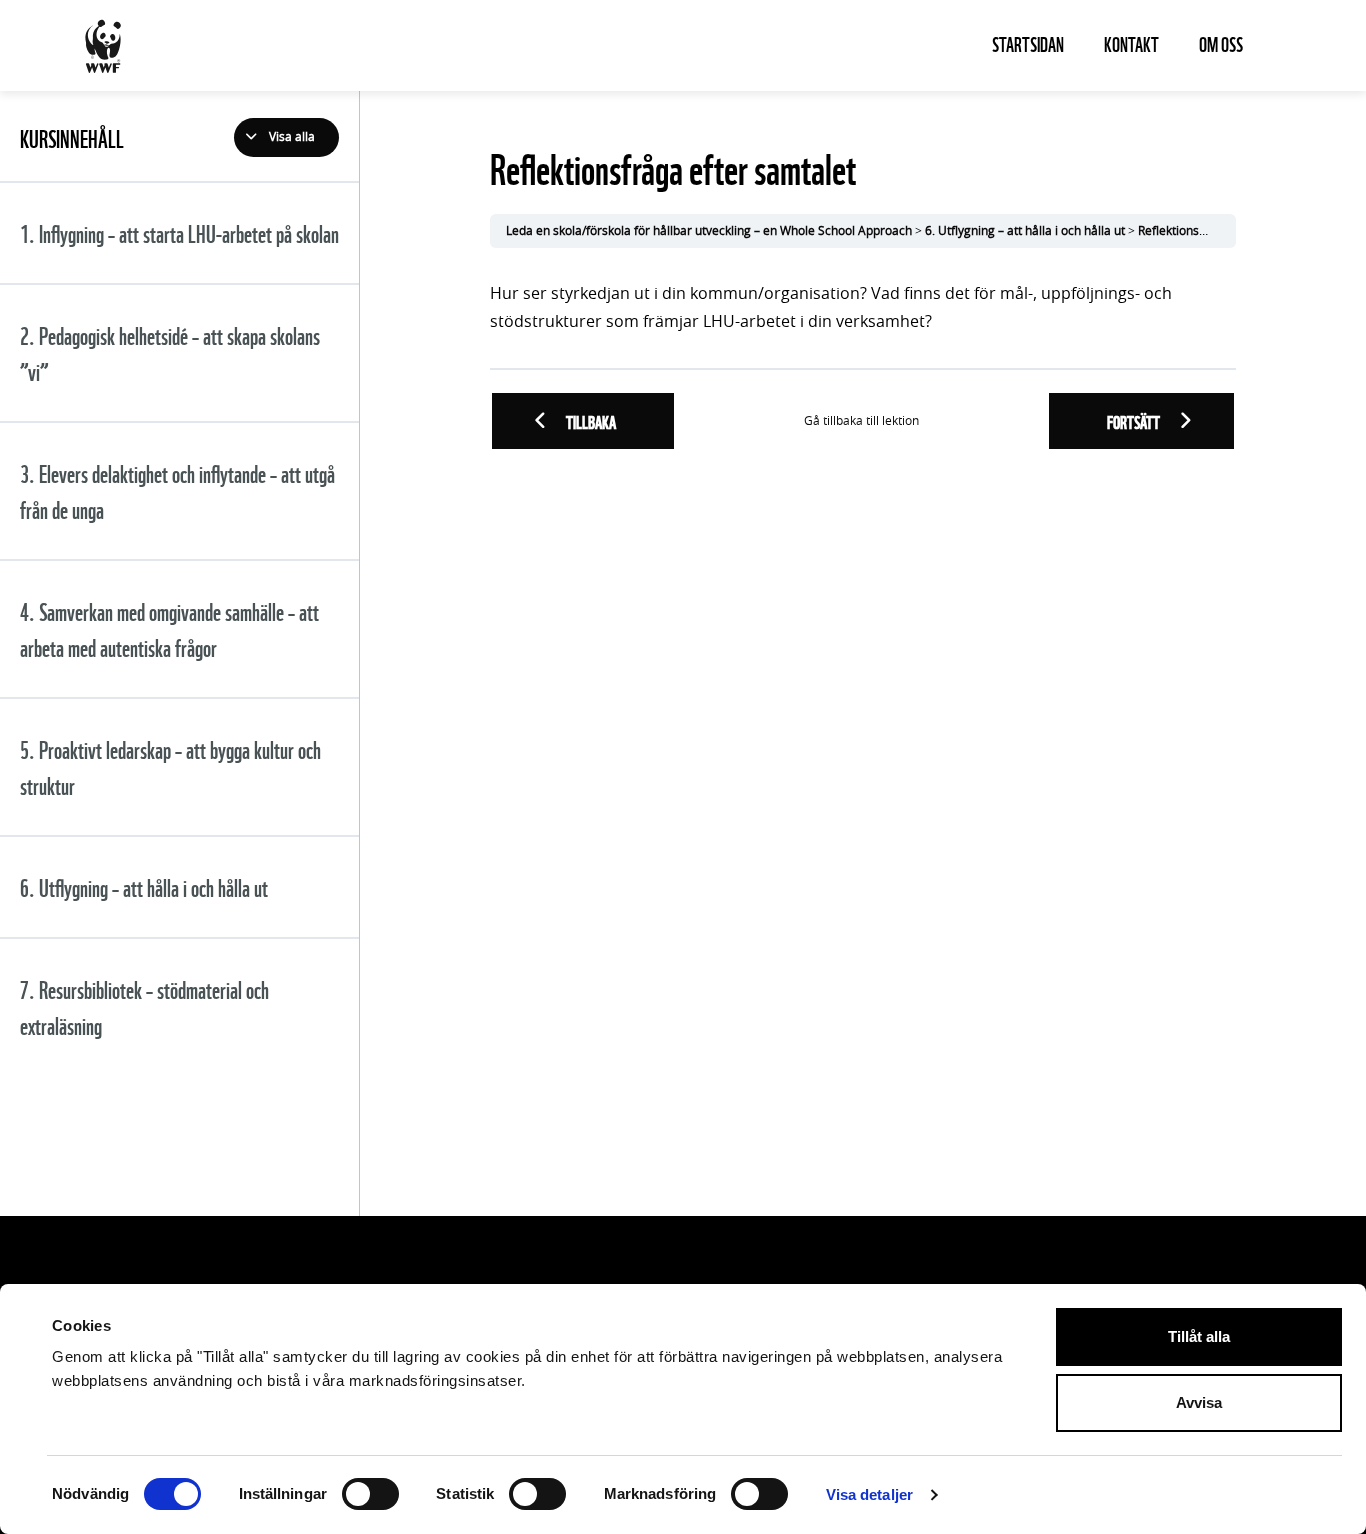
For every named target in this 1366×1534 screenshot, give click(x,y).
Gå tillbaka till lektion (861, 421)
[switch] (370, 1494)
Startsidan (1028, 43)
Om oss (1221, 43)
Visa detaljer (869, 1494)
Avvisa (1199, 1402)
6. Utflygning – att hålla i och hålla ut (1025, 231)
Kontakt (1131, 43)
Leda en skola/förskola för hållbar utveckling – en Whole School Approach (709, 231)
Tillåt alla (1199, 1336)
